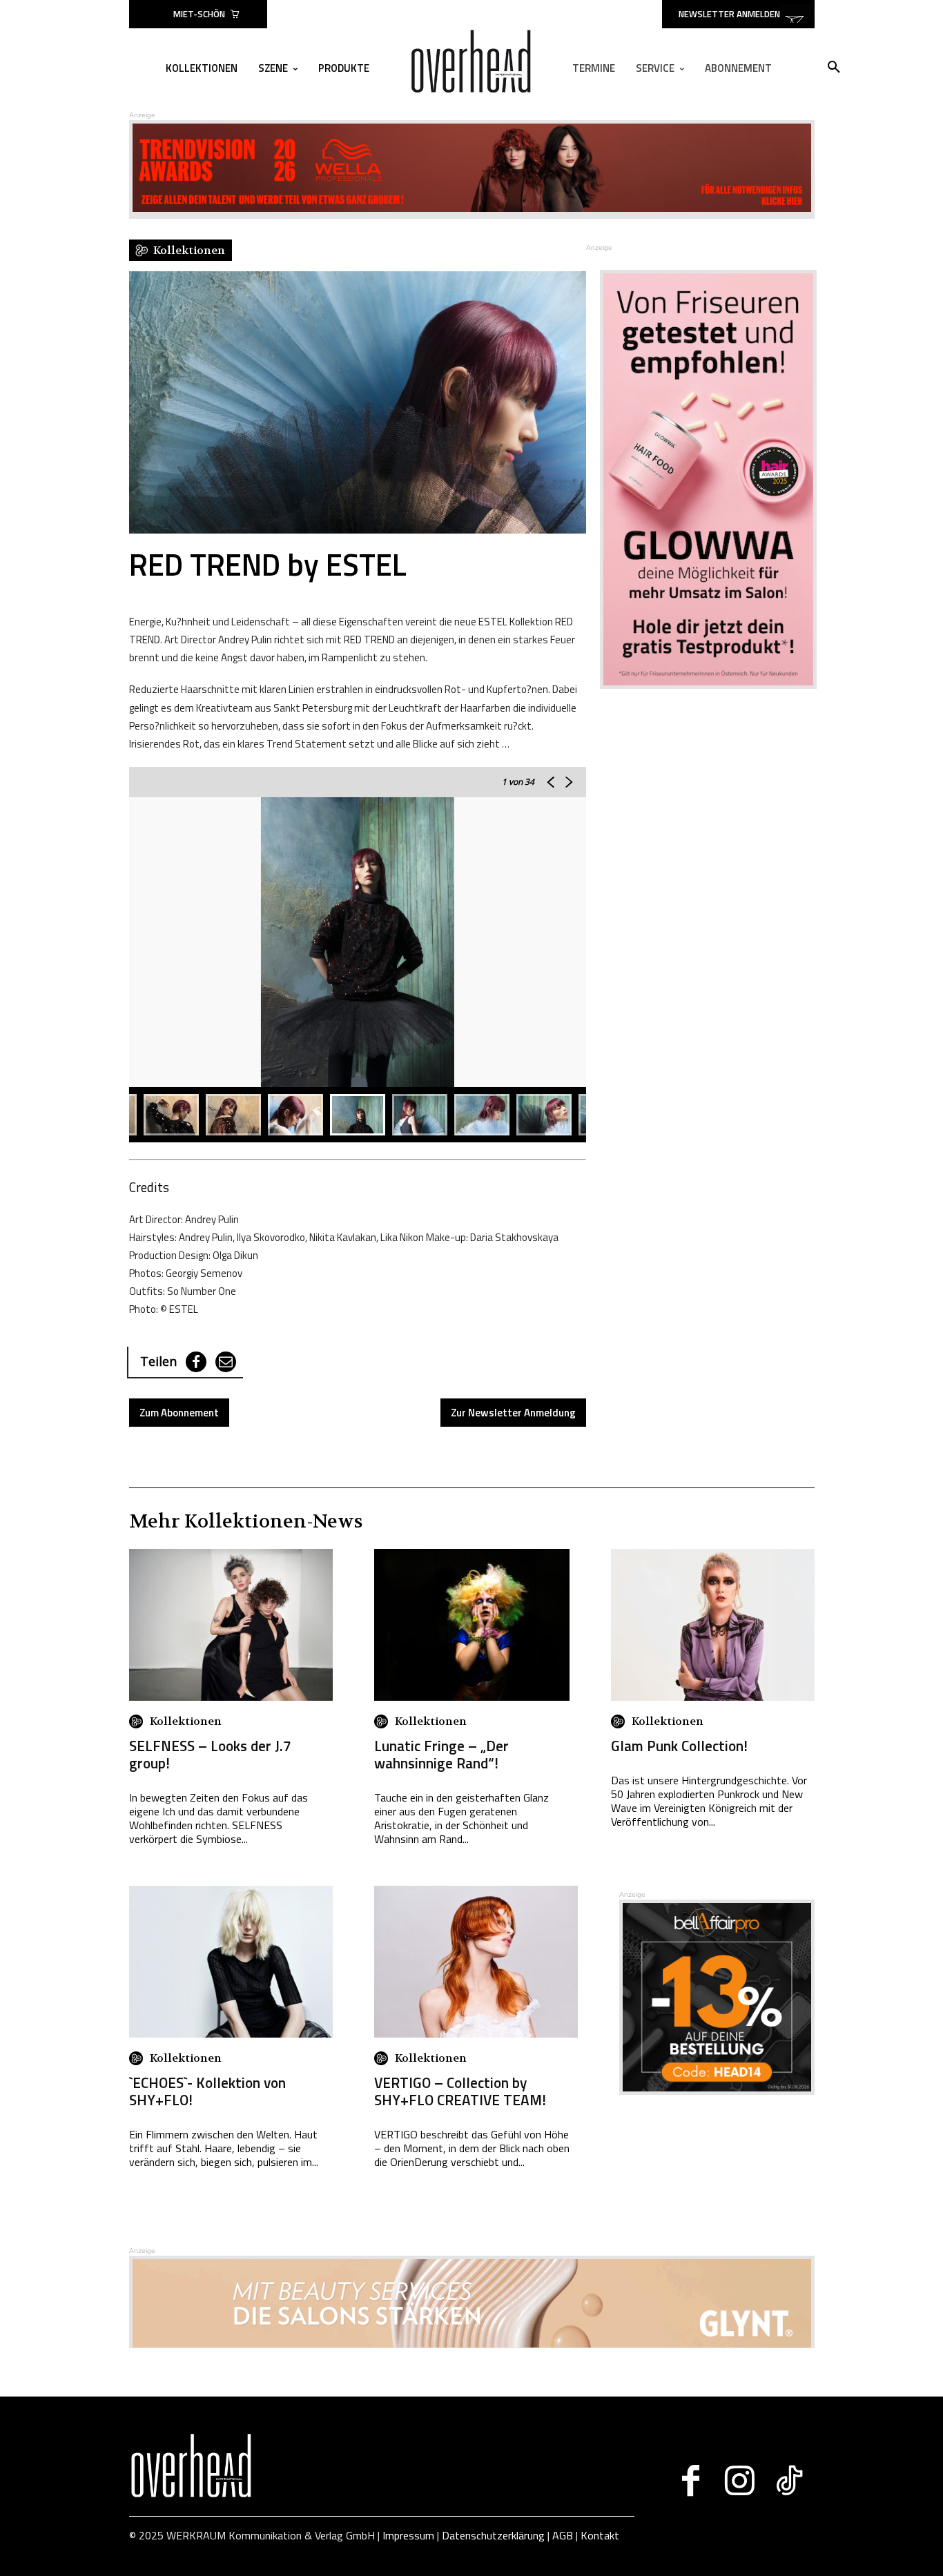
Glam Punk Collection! (679, 1746)
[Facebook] (196, 1362)
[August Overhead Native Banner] (717, 2091)
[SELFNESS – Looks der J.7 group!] (231, 1625)
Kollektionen (186, 1721)
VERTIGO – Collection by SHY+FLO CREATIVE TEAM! (460, 2091)
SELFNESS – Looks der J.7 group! (210, 1754)
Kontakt (600, 2535)
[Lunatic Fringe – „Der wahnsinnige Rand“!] (472, 1625)
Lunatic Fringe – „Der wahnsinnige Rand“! (441, 1754)
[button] (834, 68)
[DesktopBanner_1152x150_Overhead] (472, 2344)
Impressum (408, 2535)
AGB (563, 2535)
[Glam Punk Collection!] (713, 1625)
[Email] (226, 1362)
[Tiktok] (789, 2481)
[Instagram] (740, 2481)
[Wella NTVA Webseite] (472, 208)
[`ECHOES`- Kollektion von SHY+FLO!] (231, 1962)
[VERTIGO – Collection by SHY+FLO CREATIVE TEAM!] (476, 1962)
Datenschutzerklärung (493, 2535)
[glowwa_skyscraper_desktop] (700, 479)
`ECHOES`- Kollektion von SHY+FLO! (207, 2091)
